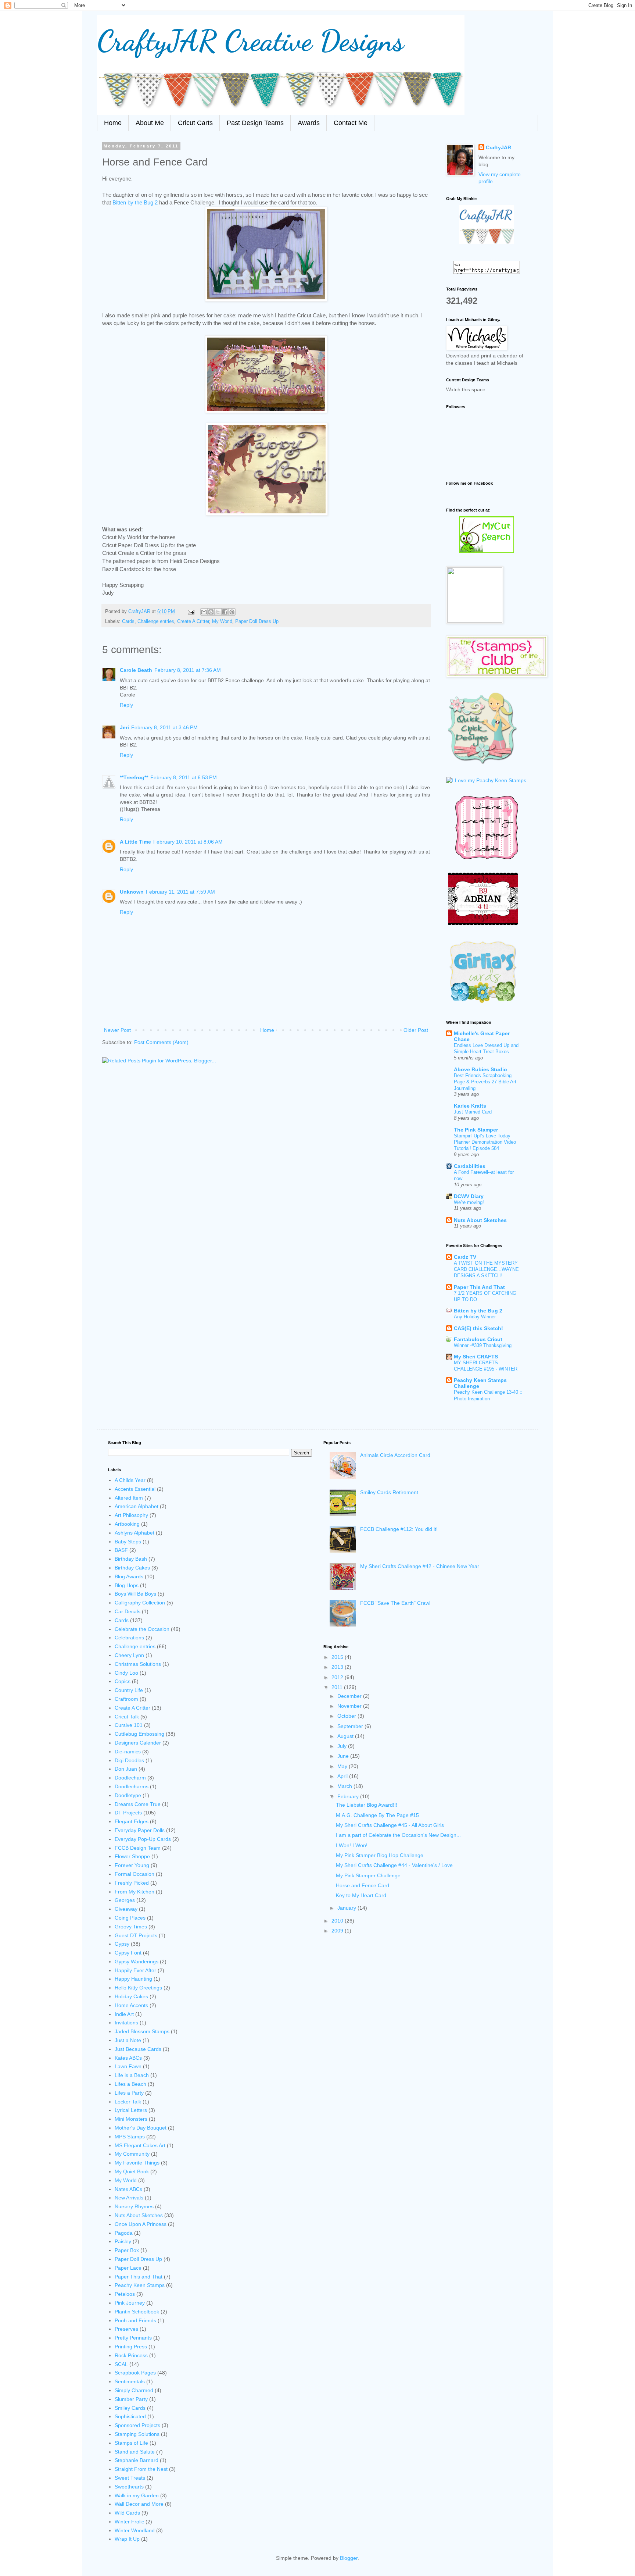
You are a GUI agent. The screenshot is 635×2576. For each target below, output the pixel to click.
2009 (338, 1931)
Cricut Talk (127, 1717)
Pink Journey (130, 2303)
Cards (128, 621)
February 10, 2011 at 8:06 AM (188, 842)
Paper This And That (479, 1287)
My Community (132, 2154)
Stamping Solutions (137, 2434)
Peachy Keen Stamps (140, 2285)
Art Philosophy (131, 1515)
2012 (338, 1677)
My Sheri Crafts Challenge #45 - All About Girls (390, 1825)
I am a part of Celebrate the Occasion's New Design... (398, 1835)
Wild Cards (127, 2513)
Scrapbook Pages (135, 2373)
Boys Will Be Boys (135, 1594)
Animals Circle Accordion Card (395, 1455)
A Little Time (135, 842)
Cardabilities (470, 1166)
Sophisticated (130, 2416)
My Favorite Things (137, 2163)
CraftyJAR (498, 147)
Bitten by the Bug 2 (136, 202)
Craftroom (126, 1699)
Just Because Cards (138, 2049)
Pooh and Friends (135, 2320)
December (350, 1696)
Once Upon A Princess (141, 2224)
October (347, 1716)
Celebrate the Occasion (142, 1629)
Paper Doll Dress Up (257, 621)
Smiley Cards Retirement (389, 1492)
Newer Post (117, 1030)
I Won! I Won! (352, 1845)
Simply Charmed (134, 2390)
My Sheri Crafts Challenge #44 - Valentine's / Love (394, 1865)
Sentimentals (130, 2381)
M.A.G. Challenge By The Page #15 (377, 1815)
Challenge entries (156, 621)
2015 (338, 1657)
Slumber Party (131, 2399)
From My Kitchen (134, 1892)
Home (113, 123)
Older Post (416, 1030)
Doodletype (128, 1795)
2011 (338, 1687)
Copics (123, 1681)
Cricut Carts (195, 123)
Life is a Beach (132, 2075)
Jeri (124, 727)
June (344, 1756)
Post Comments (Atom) (161, 1042)
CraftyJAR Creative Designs (250, 40)
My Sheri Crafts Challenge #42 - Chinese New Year (420, 1566)
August (346, 1736)
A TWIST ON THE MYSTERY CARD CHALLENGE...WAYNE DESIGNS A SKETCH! (486, 1269)
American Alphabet (137, 1506)
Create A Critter (193, 621)
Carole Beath (136, 670)
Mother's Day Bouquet (141, 2128)
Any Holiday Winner (475, 1317)
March (345, 1786)
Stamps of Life (131, 2443)
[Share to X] (218, 612)
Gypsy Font (128, 1953)
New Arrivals (129, 2198)
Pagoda (124, 2233)
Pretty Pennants (133, 2338)
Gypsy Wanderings (137, 1962)
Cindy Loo (126, 1673)
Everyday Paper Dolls (140, 1830)
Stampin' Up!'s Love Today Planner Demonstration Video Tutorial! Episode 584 (485, 1142)
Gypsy (122, 1944)
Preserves (126, 2329)
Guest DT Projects (136, 1935)
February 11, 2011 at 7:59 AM (180, 892)
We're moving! (469, 1202)
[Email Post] (191, 612)
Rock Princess (131, 2355)
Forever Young (132, 1865)
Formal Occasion (134, 1874)
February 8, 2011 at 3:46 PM (164, 727)
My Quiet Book (132, 2171)
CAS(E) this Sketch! (478, 1328)
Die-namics (128, 1752)
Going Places (130, 1918)
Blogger (349, 2558)
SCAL (121, 2364)
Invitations (126, 2023)
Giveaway (126, 1909)
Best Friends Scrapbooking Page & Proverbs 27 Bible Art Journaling (485, 1082)
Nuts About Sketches (480, 1220)
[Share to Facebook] (225, 612)
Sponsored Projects (137, 2425)
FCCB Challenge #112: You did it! (399, 1529)
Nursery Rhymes (134, 2206)
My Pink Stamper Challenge (368, 1875)
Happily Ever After (135, 1970)
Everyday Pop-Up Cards (143, 1839)
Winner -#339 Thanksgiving (483, 1345)
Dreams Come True (138, 1804)
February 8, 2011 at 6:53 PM (184, 777)
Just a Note (128, 2040)
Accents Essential (135, 1489)
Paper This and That (139, 2277)
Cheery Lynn (129, 1655)
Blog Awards (129, 1576)
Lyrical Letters (131, 2110)
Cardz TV (465, 1257)
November (350, 1706)
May (343, 1766)
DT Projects (128, 1813)
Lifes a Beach (130, 2084)
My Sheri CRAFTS (476, 1357)
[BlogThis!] (211, 612)
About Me (150, 123)
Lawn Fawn (128, 2066)
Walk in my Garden (137, 2495)
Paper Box (127, 2250)
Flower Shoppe (132, 1856)
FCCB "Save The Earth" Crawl (395, 1603)
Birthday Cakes (132, 1568)
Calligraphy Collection (140, 1603)
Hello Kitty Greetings (138, 1988)
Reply (126, 705)
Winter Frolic (129, 2522)
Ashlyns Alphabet (134, 1533)
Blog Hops (127, 1585)
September (351, 1726)
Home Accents (131, 2005)
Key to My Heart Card (361, 1895)
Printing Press (131, 2347)
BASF (121, 1550)
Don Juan (126, 1769)
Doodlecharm (130, 1778)
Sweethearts (129, 2487)
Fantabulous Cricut (478, 1339)
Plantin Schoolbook (137, 2312)
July (343, 1746)
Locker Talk (128, 2102)
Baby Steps (128, 1542)
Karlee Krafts (470, 1106)
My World (222, 621)
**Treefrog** (134, 777)
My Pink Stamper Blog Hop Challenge (380, 1855)
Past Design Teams (255, 123)
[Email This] (204, 612)
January (347, 1908)
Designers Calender (138, 1743)
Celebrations (129, 1638)
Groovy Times (131, 1927)
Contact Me (351, 123)
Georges (125, 1900)
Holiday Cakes (131, 1996)
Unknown (132, 892)
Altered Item (129, 1498)
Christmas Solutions (138, 1664)
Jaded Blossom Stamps (142, 2031)
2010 (338, 1921)
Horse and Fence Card (363, 1885)
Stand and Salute (135, 2452)
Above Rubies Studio (480, 1069)
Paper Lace (128, 2268)
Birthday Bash (131, 1559)
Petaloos (125, 2294)
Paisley (123, 2241)
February (349, 1796)
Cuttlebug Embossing (139, 1734)
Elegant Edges (132, 1821)
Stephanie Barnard (137, 2460)
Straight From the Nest (141, 2469)
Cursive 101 (129, 1725)
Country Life (129, 1690)
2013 (338, 1667)
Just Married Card (473, 1112)
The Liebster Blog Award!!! (367, 1805)
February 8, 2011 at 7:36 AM (188, 670)
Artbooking (127, 1524)
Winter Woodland (135, 2530)
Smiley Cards (130, 2408)
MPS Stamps (130, 2137)
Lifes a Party (129, 2093)
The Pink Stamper (476, 1130)
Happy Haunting (133, 1979)
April (343, 1776)
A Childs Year (130, 1480)
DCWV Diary (469, 1196)
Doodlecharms (132, 1786)
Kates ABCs (128, 2058)
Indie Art (124, 2014)
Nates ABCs (128, 2189)
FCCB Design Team (138, 1848)
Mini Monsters (131, 2119)
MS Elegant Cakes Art (140, 2145)
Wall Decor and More (139, 2504)
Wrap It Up (127, 2539)
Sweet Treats (130, 2478)
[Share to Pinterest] (232, 612)
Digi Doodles (129, 1760)
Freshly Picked (132, 1883)
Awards (309, 123)
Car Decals (128, 1611)
